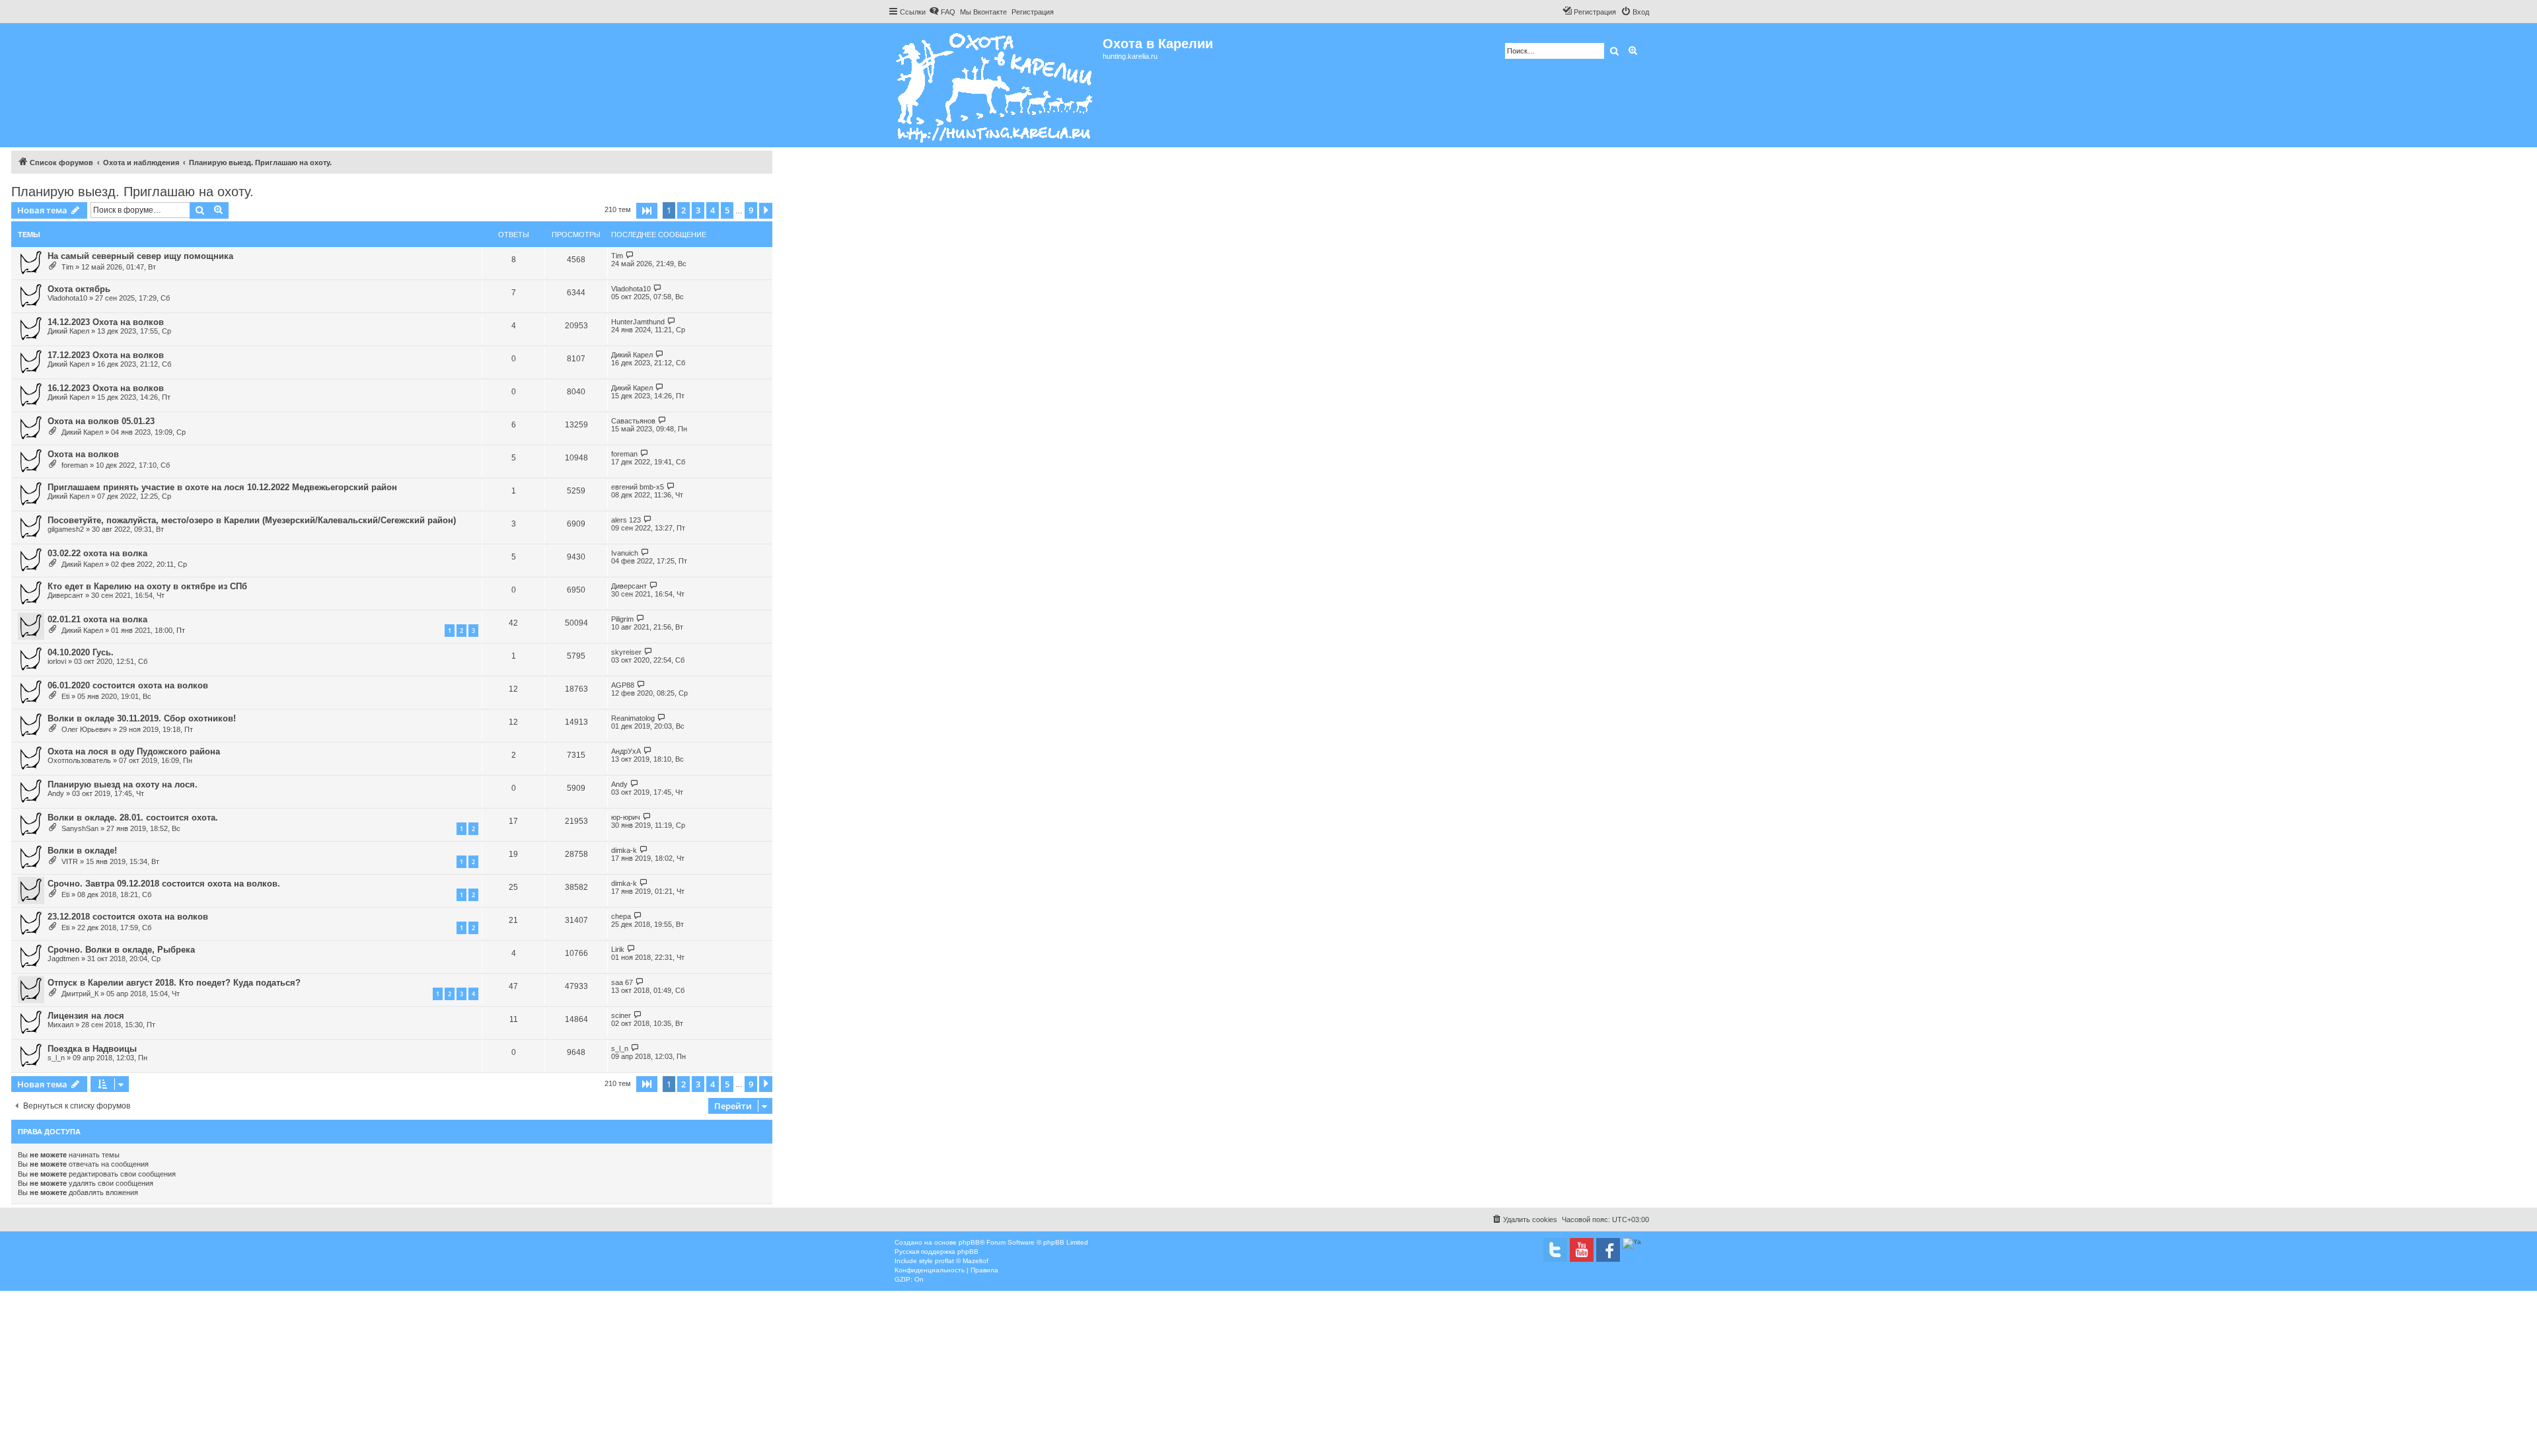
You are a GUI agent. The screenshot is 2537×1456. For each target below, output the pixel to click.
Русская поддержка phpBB (937, 1252)
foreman (75, 465)
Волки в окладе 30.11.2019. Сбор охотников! (142, 718)
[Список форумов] (995, 85)
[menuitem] (942, 12)
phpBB (969, 1242)
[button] (647, 211)
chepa (621, 916)
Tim (67, 267)
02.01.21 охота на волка (97, 619)
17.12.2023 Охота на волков (106, 355)
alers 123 (626, 520)
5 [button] (727, 210)
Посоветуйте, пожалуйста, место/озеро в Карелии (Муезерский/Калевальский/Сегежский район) (252, 520)
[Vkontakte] (1555, 1250)
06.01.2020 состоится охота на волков (128, 685)
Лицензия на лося (86, 1016)
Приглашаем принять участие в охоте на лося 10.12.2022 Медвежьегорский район (222, 487)
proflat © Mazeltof (962, 1261)
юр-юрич (626, 817)
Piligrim (622, 619)
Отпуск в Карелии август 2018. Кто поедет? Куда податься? (174, 983)
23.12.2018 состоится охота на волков (128, 917)
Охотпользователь (79, 760)
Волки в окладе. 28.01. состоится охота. (133, 818)
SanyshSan (80, 828)
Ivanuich (625, 553)
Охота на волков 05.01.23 (101, 421)
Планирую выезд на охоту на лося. (123, 784)
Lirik (618, 949)
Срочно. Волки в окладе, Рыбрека (121, 950)
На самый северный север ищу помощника (140, 256)
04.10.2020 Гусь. (81, 652)
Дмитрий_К (80, 994)
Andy (56, 793)
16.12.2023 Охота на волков (106, 388)
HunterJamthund (638, 322)
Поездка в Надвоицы (92, 1049)
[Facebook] (1608, 1250)
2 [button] (683, 210)
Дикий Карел (68, 331)
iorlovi (57, 661)
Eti (65, 696)
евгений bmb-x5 (638, 487)
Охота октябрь (79, 289)
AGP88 (623, 685)
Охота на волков (83, 454)
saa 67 (622, 982)
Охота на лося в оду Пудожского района (134, 751)
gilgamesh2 (66, 529)
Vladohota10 (67, 298)
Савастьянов (633, 421)
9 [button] (751, 210)
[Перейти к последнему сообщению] (630, 255)
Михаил (60, 1025)
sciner (621, 1015)
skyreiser (626, 652)
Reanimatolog (633, 718)
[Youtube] (1582, 1250)
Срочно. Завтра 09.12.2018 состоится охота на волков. (164, 884)
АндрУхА (626, 751)
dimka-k (624, 850)
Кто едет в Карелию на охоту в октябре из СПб (147, 586)
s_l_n (56, 1058)
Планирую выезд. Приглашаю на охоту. (132, 192)
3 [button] (698, 210)
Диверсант (65, 595)
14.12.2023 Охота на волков (106, 322)
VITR (70, 861)
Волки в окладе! (82, 851)
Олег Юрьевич (86, 729)
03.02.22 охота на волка (97, 553)
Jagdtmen (63, 959)
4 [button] (713, 210)
